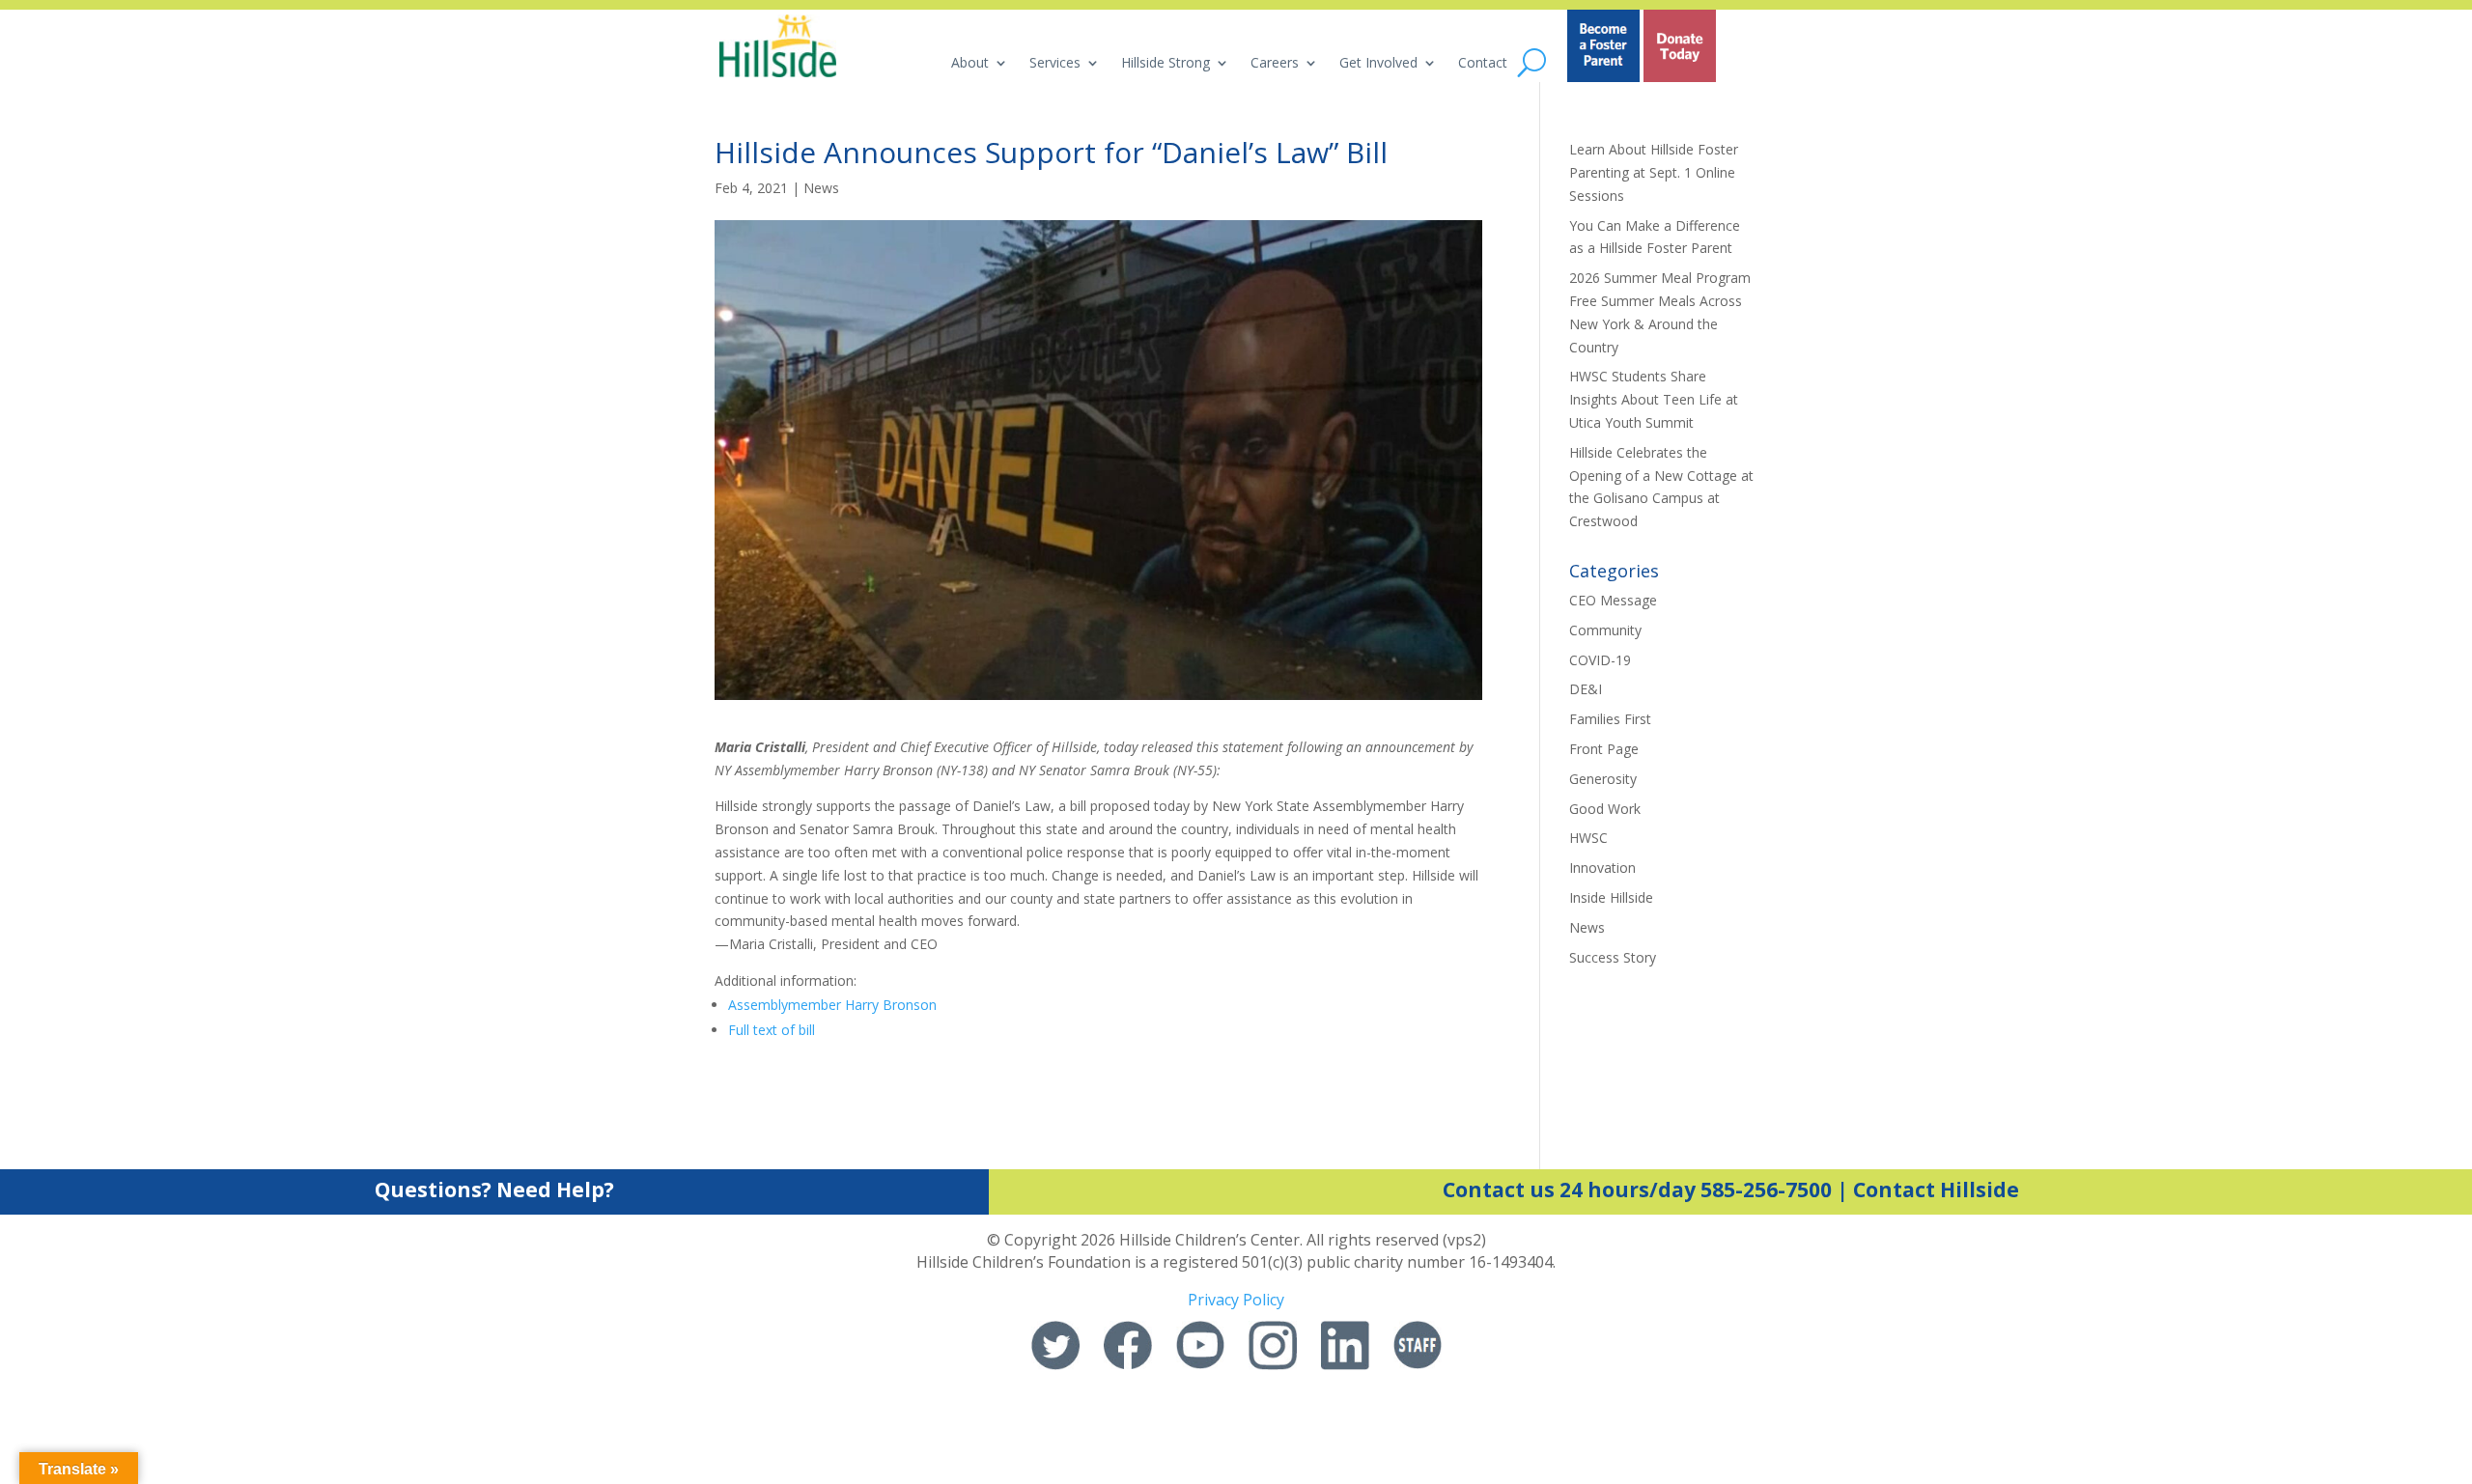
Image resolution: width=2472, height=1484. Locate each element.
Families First (1610, 719)
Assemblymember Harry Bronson (832, 1005)
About (970, 64)
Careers (1275, 64)
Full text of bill (772, 1030)
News (821, 188)
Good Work (1605, 809)
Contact (1483, 64)
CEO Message (1613, 600)
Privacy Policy (1236, 1300)
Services (1055, 64)
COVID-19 (1600, 660)
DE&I (1586, 689)
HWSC (1588, 838)
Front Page (1604, 749)
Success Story (1613, 957)
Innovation (1602, 868)
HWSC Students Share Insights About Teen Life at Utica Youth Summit (1654, 399)
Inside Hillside (1611, 897)
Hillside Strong (1166, 64)
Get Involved (1378, 64)
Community (1605, 630)
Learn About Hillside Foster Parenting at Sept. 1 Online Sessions (1654, 172)
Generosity (1603, 779)
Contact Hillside (1936, 1190)
